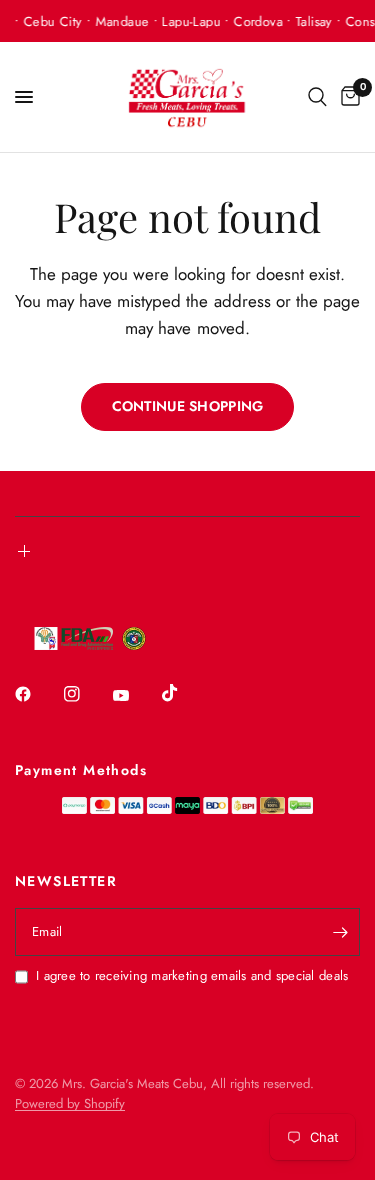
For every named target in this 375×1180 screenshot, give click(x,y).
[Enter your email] (340, 932)
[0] (347, 97)
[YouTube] (135, 696)
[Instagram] (86, 694)
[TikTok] (184, 693)
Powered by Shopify (70, 1103)
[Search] (317, 97)
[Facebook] (37, 694)
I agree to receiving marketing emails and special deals (192, 975)
